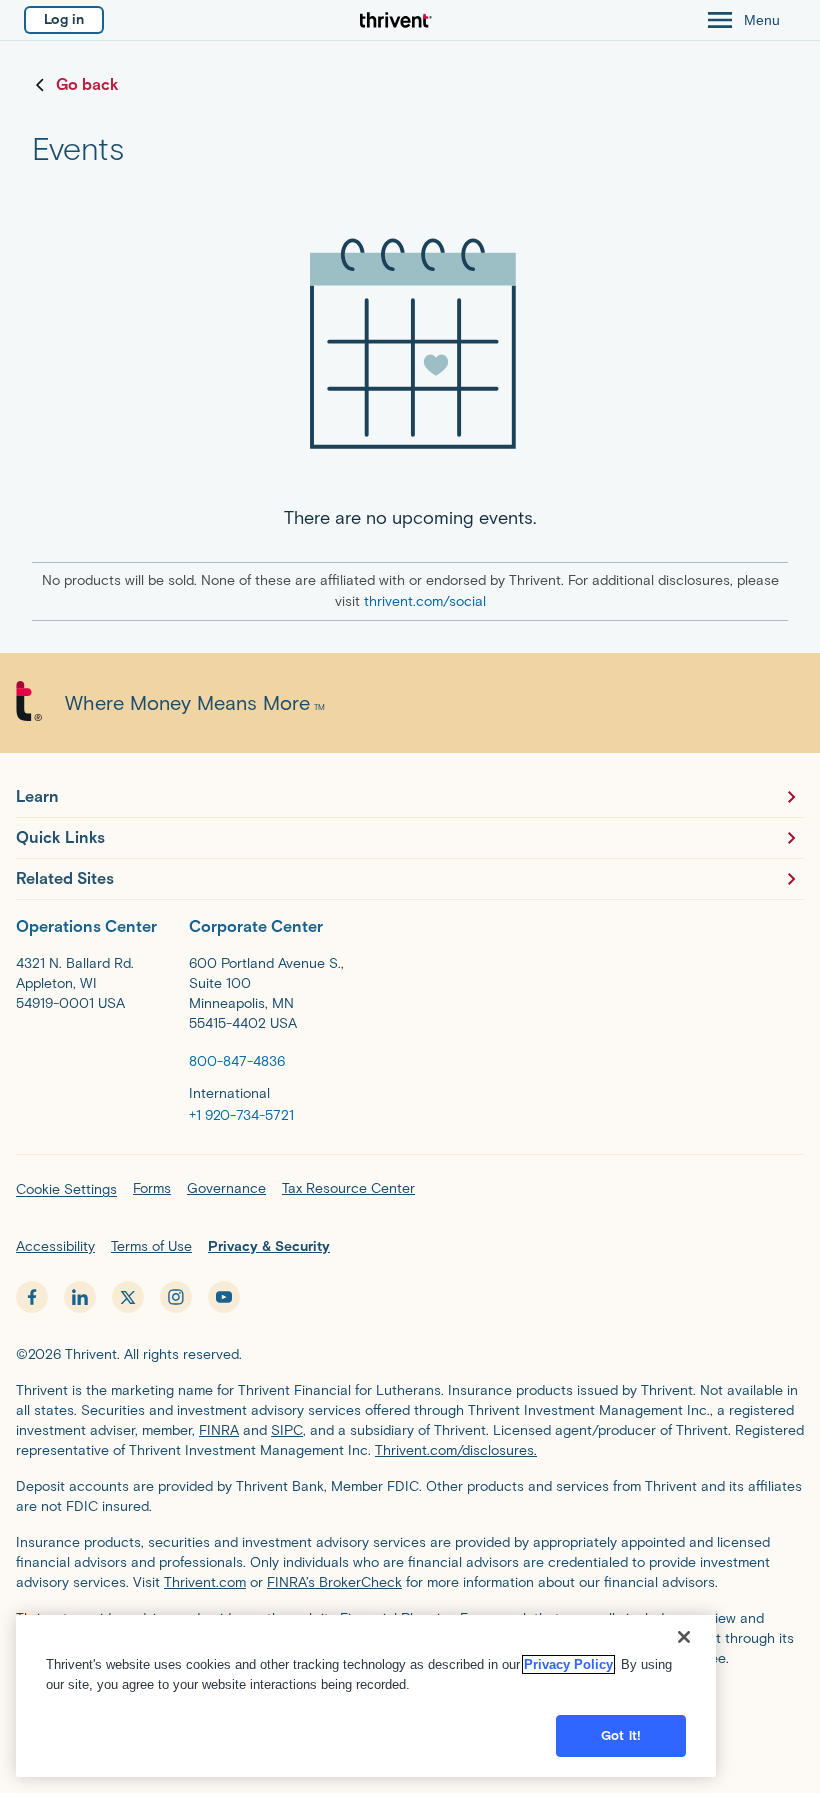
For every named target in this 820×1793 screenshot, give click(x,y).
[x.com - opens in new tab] (128, 1297)
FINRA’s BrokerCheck (334, 1582)
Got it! (621, 1735)
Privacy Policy (568, 1664)
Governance (226, 1188)
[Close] (684, 1637)
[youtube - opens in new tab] (224, 1297)
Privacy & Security (269, 1246)
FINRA (219, 1430)
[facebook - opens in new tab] (32, 1297)
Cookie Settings (66, 1189)
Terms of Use (151, 1246)
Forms (152, 1188)
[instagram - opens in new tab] (176, 1297)
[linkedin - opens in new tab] (80, 1297)
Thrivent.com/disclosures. (456, 1450)
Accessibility (55, 1246)
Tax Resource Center (348, 1188)
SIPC (287, 1430)
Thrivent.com (205, 1582)
